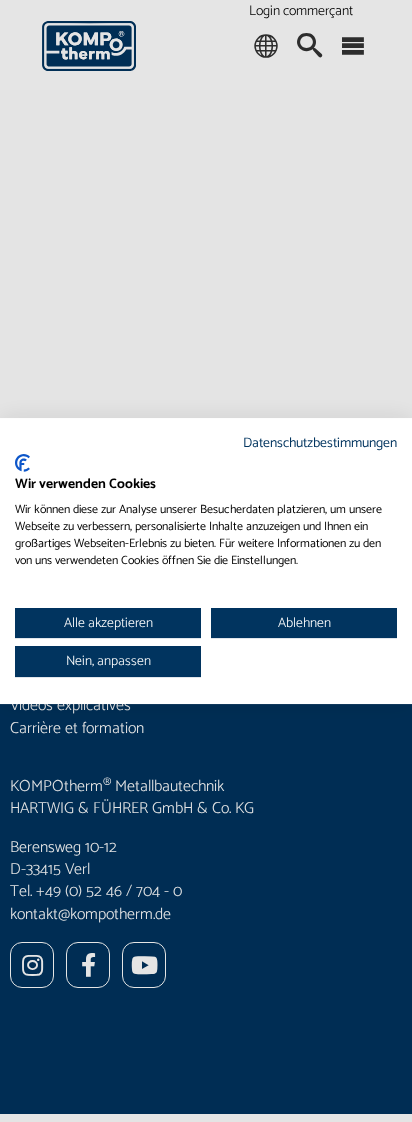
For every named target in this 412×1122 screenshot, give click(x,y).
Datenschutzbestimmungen (320, 443)
